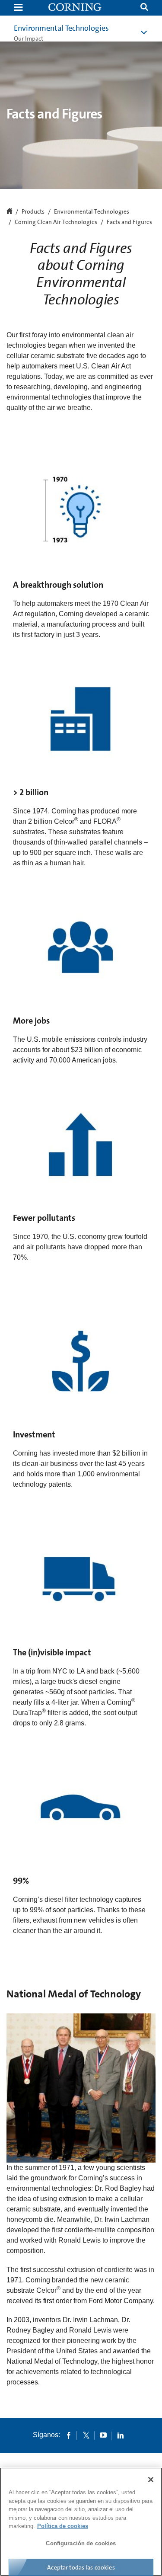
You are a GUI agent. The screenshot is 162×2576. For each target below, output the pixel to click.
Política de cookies (63, 2526)
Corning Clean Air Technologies (56, 222)
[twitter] (86, 2435)
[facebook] (69, 2435)
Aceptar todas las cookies (81, 2567)
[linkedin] (121, 2435)
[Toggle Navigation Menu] (18, 8)
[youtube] (103, 2435)
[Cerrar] (151, 2480)
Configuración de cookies (81, 2543)
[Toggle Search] (144, 8)
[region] (81, 2522)
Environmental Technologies (61, 28)
